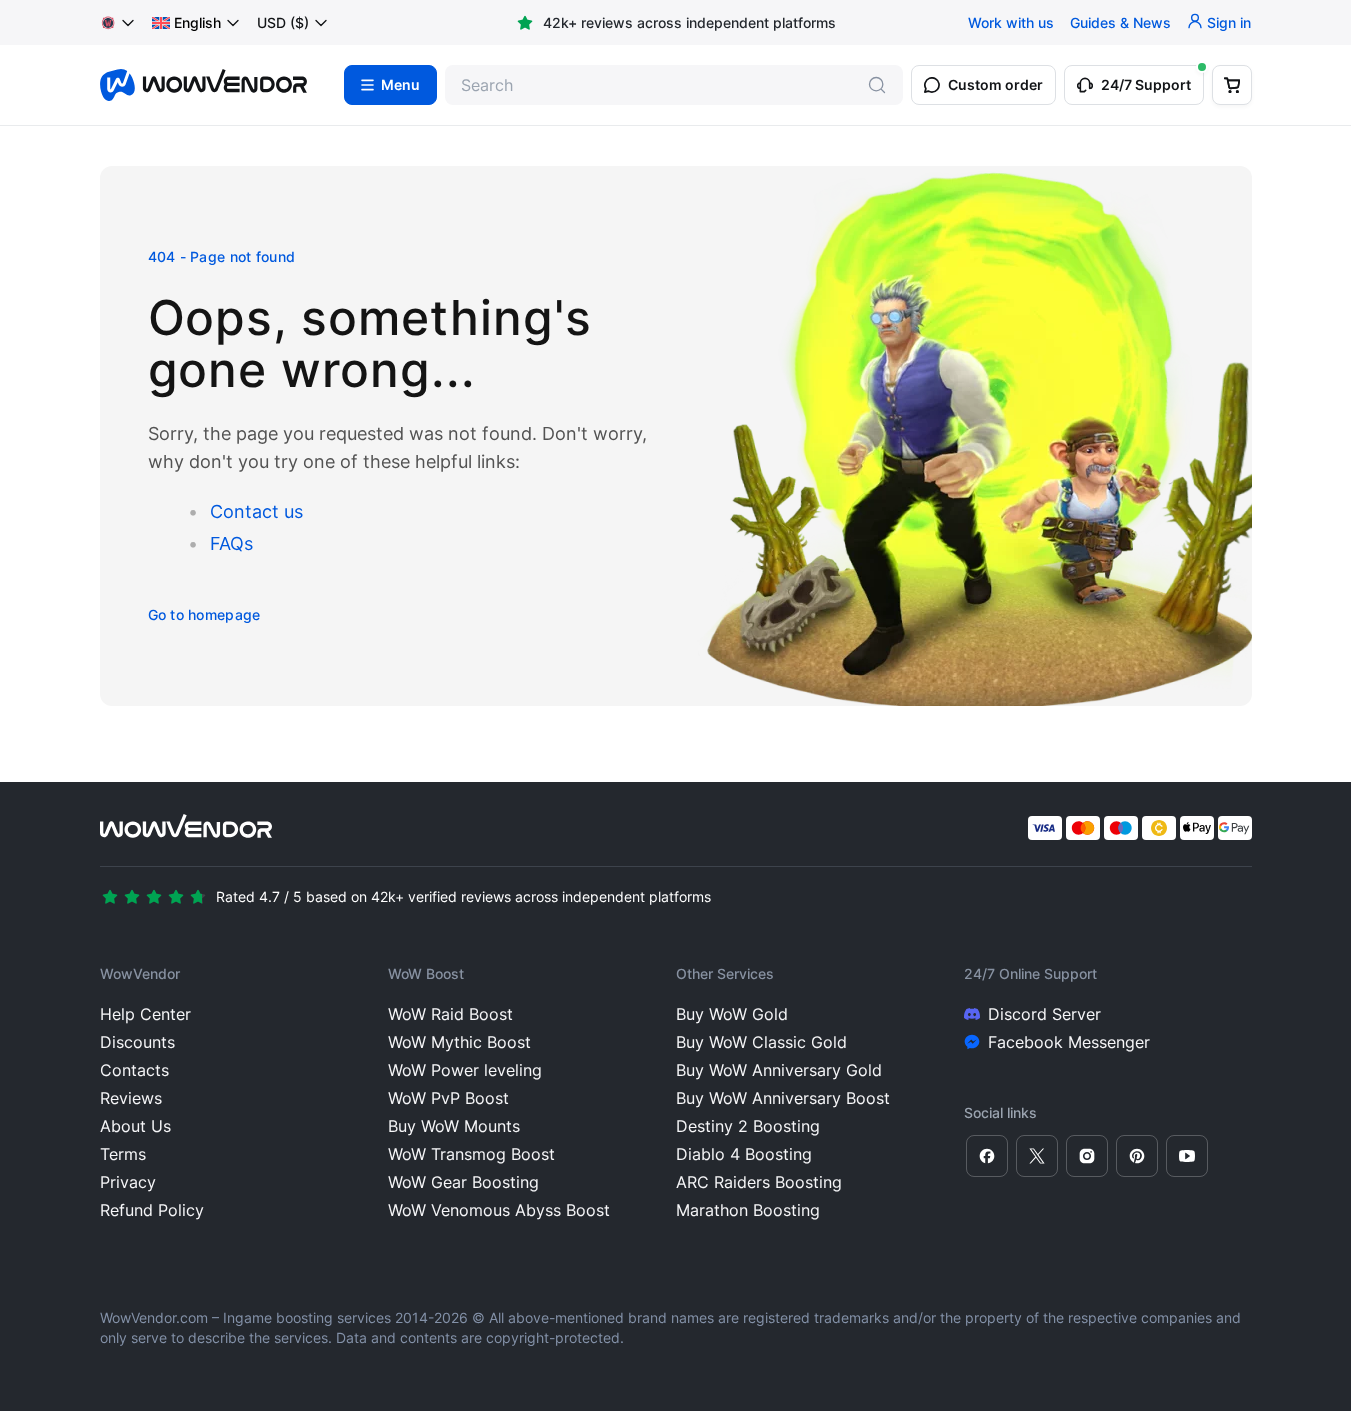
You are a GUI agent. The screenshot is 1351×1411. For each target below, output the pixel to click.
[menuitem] (186, 23)
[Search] (877, 85)
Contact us (256, 511)
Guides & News (1120, 22)
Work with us (1011, 22)
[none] (196, 23)
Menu (400, 85)
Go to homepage (204, 614)
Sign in (1229, 22)
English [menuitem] (197, 22)
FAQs (231, 543)
